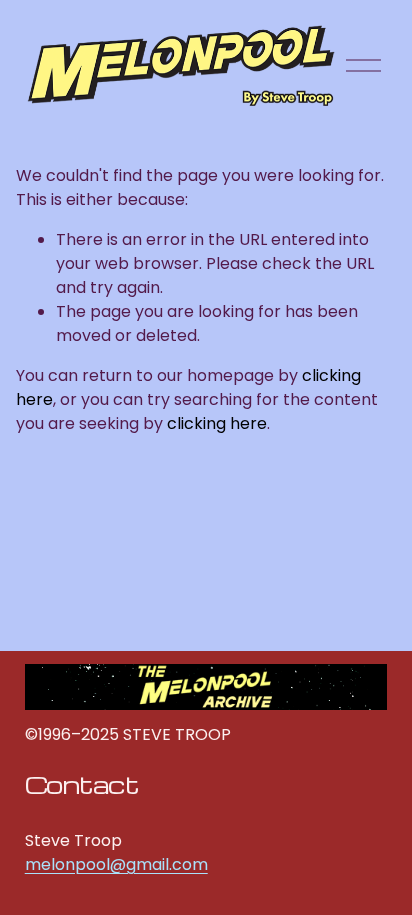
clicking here (217, 423)
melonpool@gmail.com (116, 864)
